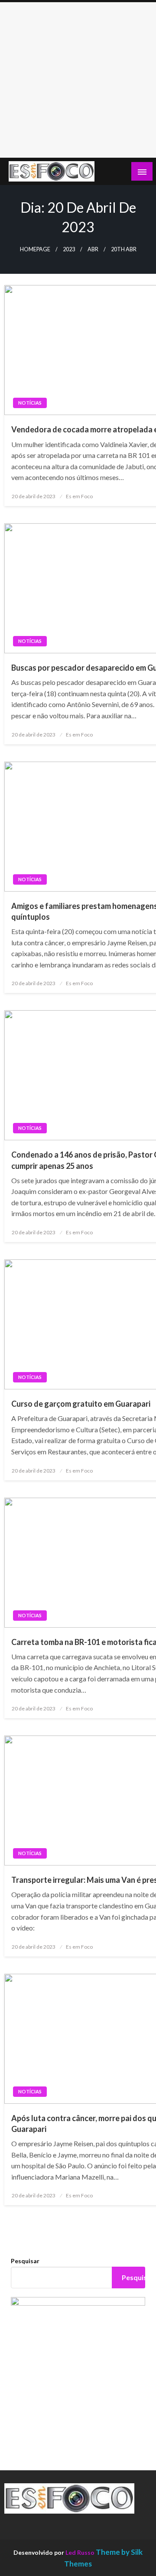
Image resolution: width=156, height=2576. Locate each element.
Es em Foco (79, 496)
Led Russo (80, 2552)
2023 (69, 249)
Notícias (30, 403)
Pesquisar (25, 2261)
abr (93, 249)
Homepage (35, 249)
